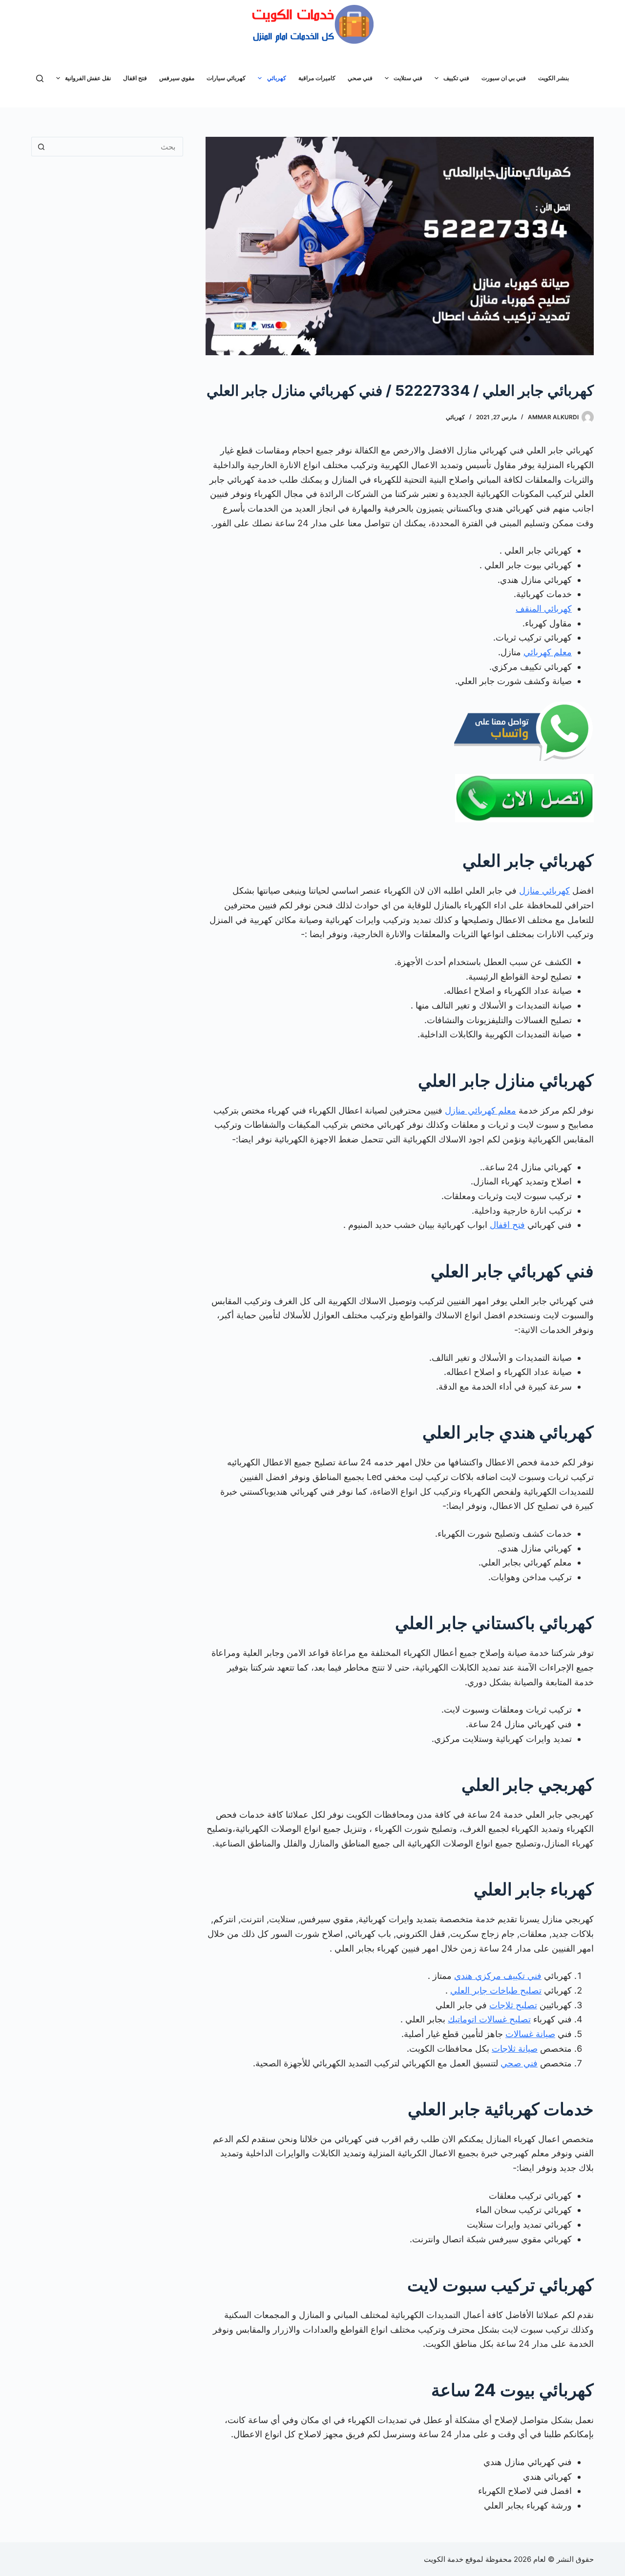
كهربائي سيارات (226, 78)
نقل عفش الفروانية (88, 78)
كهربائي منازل (544, 891)
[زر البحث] (41, 147)
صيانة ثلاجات (515, 2049)
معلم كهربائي (548, 652)
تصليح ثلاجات (513, 2005)
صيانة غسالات (530, 2034)
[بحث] (40, 78)
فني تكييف (456, 78)
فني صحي (360, 78)
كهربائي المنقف (544, 609)
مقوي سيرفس (177, 78)
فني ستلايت (408, 78)
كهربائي (277, 78)
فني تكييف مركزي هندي (498, 1976)
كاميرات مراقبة (317, 78)
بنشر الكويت (553, 78)
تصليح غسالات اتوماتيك (489, 2019)
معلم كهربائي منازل (480, 1110)
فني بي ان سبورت (504, 78)
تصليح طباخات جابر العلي (496, 1990)
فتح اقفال (135, 78)
